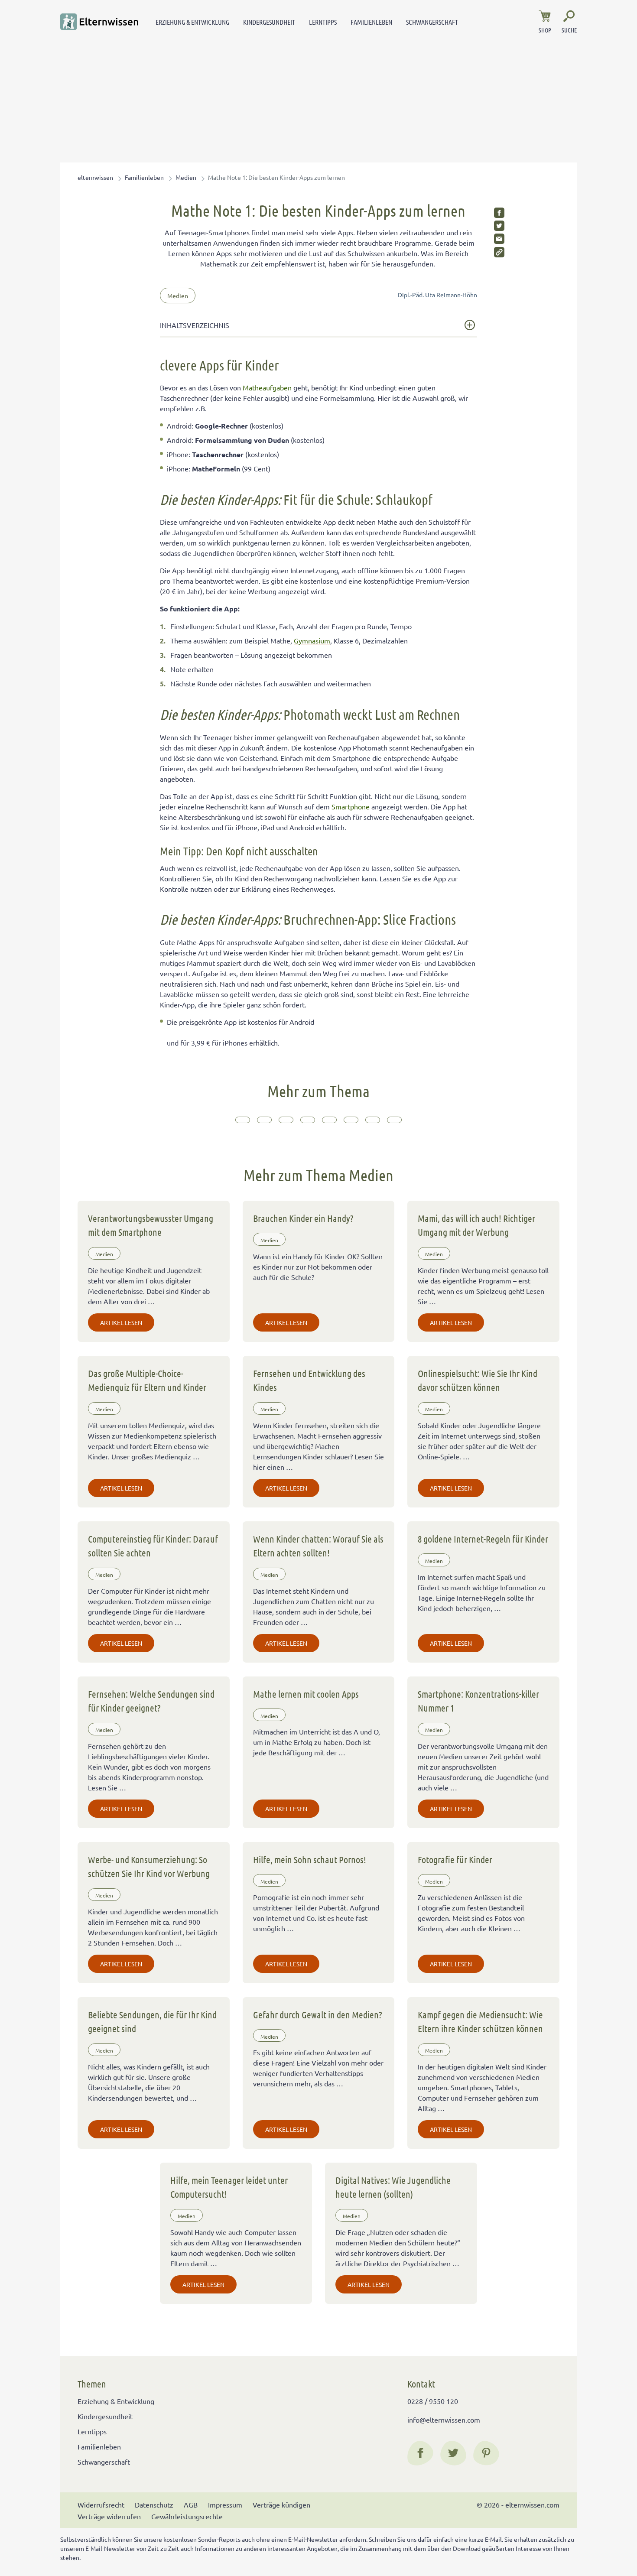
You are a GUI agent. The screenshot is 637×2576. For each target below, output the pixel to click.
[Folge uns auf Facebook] (420, 2453)
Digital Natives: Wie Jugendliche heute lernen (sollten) (393, 2187)
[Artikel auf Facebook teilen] (499, 213)
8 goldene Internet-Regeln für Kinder (483, 1539)
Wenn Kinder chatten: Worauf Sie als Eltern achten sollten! (318, 1546)
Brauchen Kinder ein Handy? (303, 1218)
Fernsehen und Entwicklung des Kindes (309, 1380)
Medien (186, 177)
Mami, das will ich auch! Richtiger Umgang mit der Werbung (476, 1225)
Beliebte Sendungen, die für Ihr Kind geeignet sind (152, 2021)
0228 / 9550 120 (433, 2401)
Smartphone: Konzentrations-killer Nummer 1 (478, 1701)
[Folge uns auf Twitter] (453, 2453)
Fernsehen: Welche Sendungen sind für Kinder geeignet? (151, 1701)
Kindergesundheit (269, 22)
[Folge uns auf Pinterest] (486, 2453)
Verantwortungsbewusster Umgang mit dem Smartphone (151, 1225)
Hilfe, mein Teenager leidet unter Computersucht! (229, 2187)
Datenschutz (154, 2505)
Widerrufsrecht (101, 2505)
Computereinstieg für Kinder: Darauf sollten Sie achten (153, 1546)
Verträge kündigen (281, 2505)
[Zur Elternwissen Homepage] (99, 22)
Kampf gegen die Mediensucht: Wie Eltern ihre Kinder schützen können (480, 2021)
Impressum (225, 2505)
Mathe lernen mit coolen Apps (306, 1694)
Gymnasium (312, 640)
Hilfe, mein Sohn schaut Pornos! (310, 1859)
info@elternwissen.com (444, 2420)
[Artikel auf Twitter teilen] (499, 226)
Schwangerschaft (432, 22)
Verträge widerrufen (109, 2516)
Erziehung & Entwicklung (192, 22)
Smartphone (351, 806)
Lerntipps (323, 22)
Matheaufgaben (267, 387)
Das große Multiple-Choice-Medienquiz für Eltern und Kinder (147, 1380)
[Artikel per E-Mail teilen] (499, 239)
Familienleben (371, 22)
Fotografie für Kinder (455, 1859)
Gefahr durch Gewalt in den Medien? (318, 2014)
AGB (191, 2505)
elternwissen (95, 177)
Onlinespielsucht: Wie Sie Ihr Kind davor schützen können (478, 1380)
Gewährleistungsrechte (187, 2516)
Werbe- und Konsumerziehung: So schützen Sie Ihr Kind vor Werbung (149, 1866)
